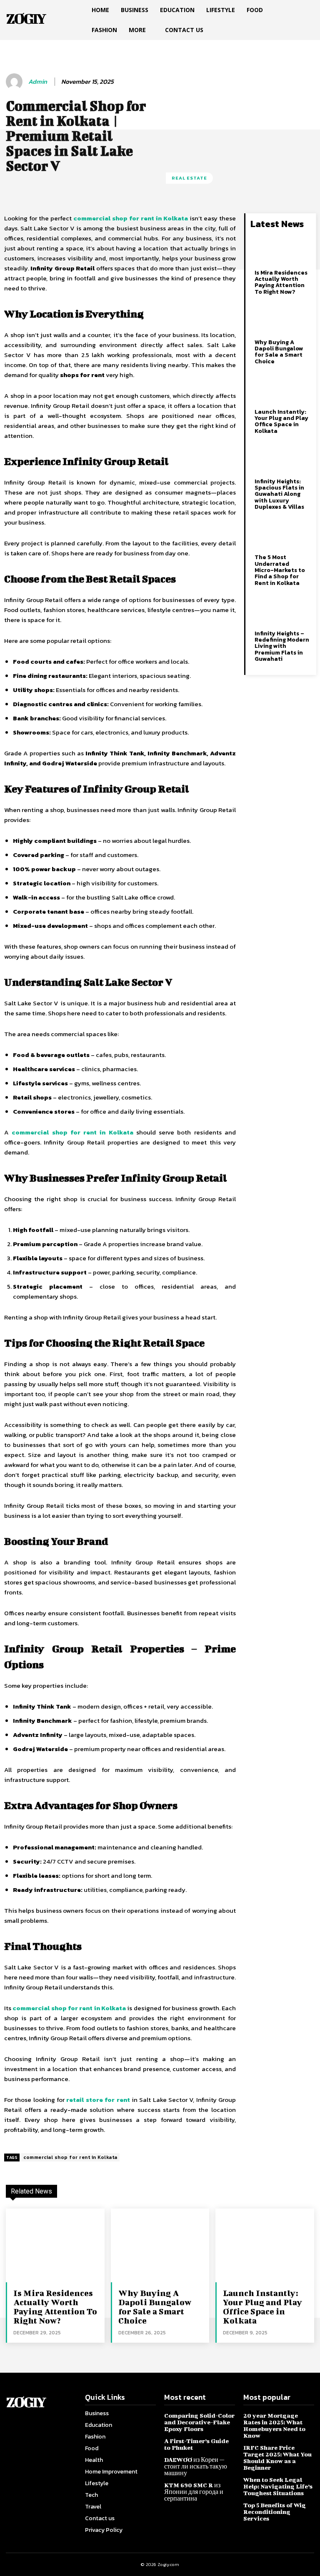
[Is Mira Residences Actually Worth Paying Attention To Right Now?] (282, 250)
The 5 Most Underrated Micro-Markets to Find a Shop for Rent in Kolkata (280, 570)
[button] (304, 10)
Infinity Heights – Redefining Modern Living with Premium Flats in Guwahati (282, 646)
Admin (38, 82)
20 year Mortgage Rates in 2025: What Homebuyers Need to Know (274, 2425)
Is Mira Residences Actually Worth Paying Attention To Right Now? (281, 282)
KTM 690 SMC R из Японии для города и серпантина (194, 2492)
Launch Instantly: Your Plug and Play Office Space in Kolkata (281, 421)
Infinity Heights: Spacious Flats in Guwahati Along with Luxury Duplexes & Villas (279, 494)
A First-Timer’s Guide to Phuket (196, 2444)
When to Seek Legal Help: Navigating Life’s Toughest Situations (278, 2486)
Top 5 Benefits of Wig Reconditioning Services (275, 2512)
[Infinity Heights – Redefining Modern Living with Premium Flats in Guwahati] (282, 610)
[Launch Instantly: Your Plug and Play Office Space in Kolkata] (282, 389)
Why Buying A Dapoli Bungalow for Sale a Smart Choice (279, 352)
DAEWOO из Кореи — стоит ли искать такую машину (196, 2466)
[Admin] (15, 82)
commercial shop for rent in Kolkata (70, 2157)
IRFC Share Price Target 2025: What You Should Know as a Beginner (277, 2457)
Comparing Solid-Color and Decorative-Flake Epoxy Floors (199, 2422)
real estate (189, 178)
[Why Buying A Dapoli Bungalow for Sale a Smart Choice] (282, 319)
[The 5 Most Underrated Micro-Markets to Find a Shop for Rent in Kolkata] (282, 535)
